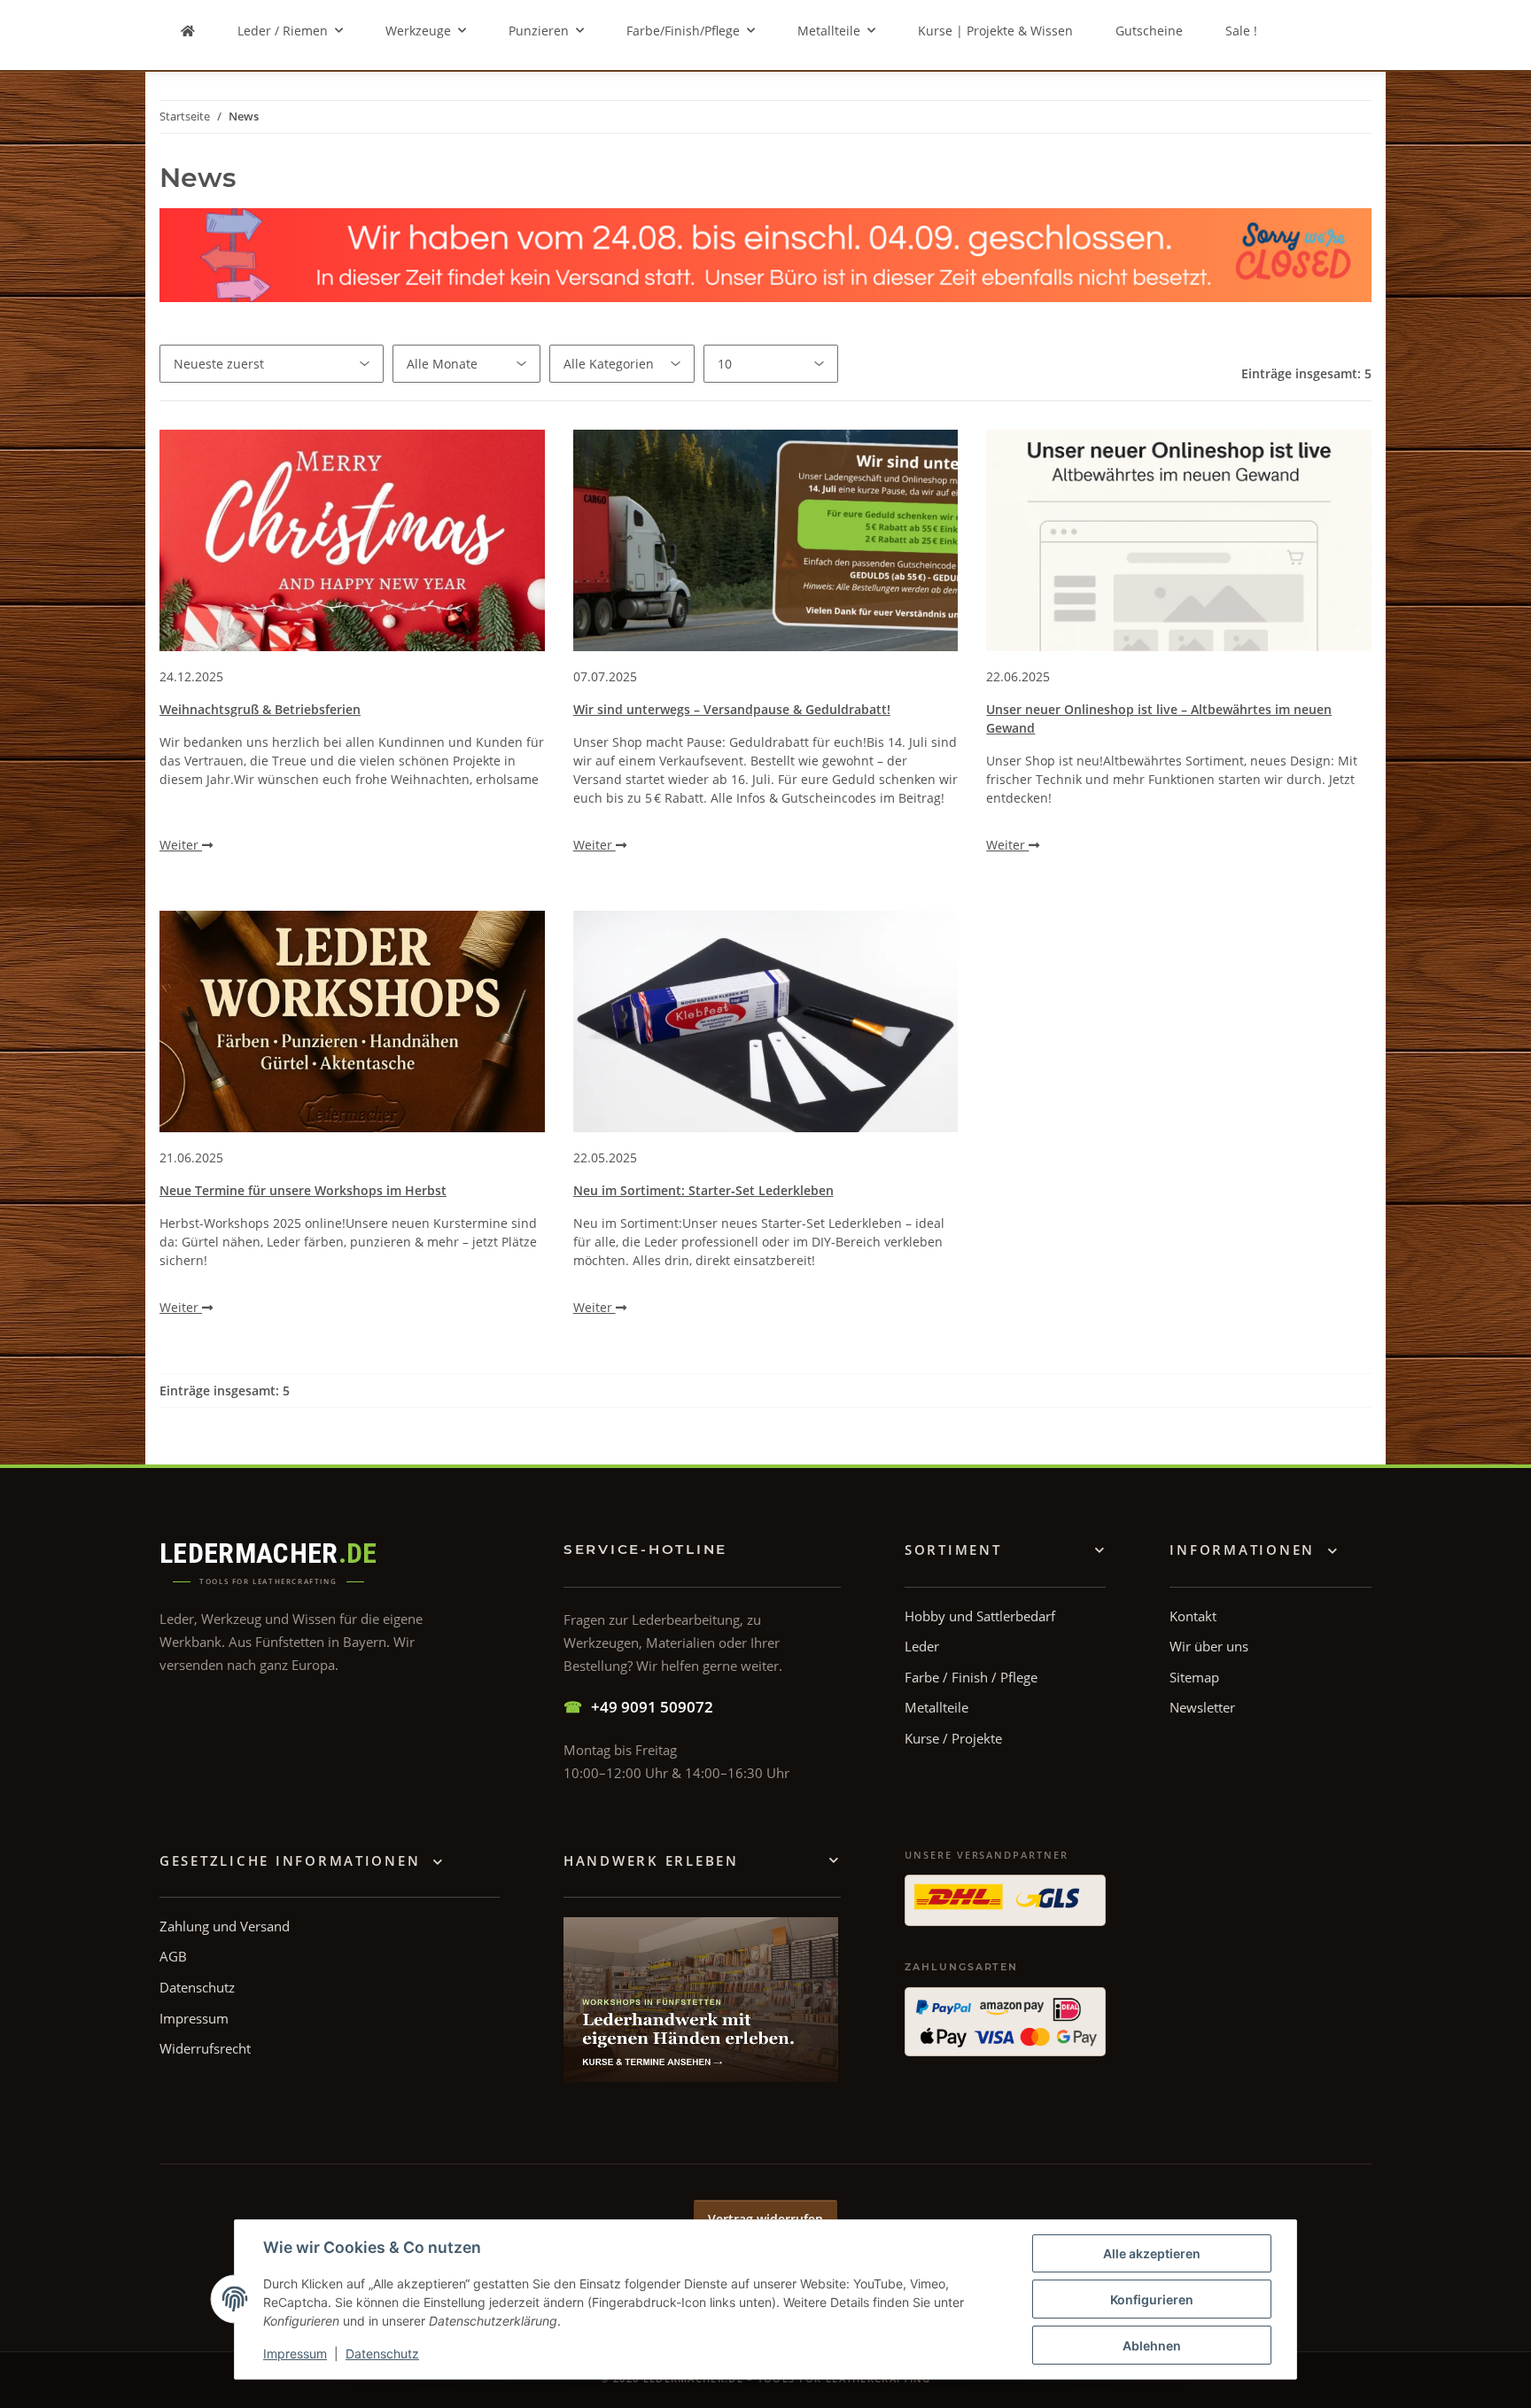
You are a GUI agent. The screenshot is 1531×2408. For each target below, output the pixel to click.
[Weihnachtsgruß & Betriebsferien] (352, 540)
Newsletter (1202, 1707)
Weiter (181, 845)
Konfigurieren (1152, 2299)
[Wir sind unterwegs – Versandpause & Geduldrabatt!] (766, 540)
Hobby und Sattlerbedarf (980, 1616)
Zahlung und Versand (225, 1926)
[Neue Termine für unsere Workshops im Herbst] (352, 1021)
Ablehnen (1152, 2346)
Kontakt (1193, 1616)
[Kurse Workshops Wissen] (701, 2000)
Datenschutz (382, 2354)
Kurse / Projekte (953, 1738)
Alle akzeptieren (1152, 2253)
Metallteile (936, 1707)
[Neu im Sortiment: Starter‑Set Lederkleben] (766, 1021)
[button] (1254, 1550)
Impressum (295, 2354)
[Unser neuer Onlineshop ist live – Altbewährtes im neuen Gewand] (1179, 540)
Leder (922, 1646)
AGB (173, 1956)
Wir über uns (1209, 1646)
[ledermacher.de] (188, 31)
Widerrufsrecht (205, 2048)
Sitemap (1194, 1677)
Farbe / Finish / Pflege (971, 1677)
